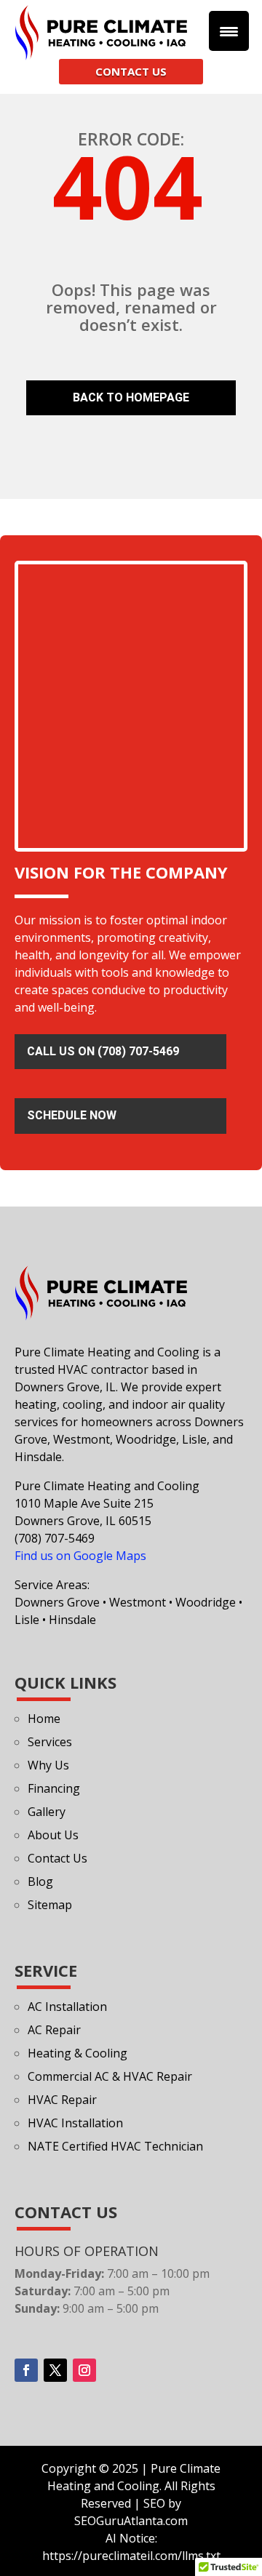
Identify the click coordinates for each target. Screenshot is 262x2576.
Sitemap (50, 1905)
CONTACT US (131, 71)
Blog (40, 1881)
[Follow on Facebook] (26, 2370)
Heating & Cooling (78, 2053)
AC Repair (54, 2030)
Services (50, 1742)
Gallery (47, 1812)
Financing (54, 1788)
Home (44, 1719)
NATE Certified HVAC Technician (115, 2146)
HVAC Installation (75, 2123)
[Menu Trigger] (229, 31)
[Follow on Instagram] (84, 2370)
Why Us (48, 1765)
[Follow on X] (55, 2370)
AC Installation (67, 2007)
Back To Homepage (131, 397)
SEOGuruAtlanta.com (131, 2521)
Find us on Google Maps (80, 1556)
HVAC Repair (62, 2100)
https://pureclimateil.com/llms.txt (131, 2556)
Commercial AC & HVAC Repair (110, 2076)
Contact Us (57, 1858)
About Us (53, 1835)
